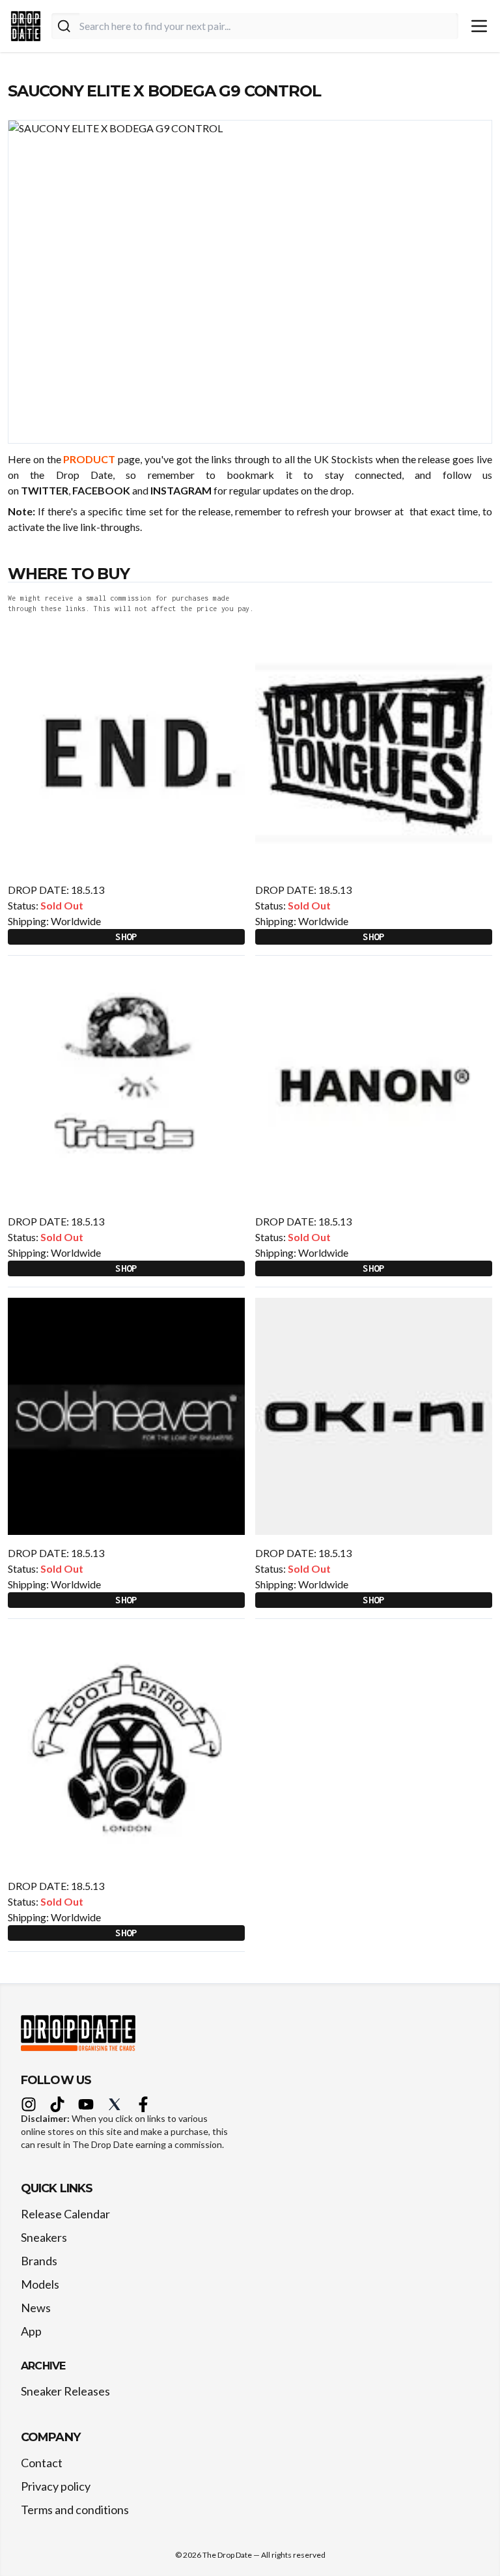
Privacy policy (56, 2486)
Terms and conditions (75, 2510)
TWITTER (45, 490)
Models (40, 2284)
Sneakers (44, 2237)
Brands (39, 2261)
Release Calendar (65, 2214)
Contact (42, 2463)
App (31, 2331)
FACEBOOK (101, 490)
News (36, 2308)
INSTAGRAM (181, 490)
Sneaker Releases (65, 2391)
